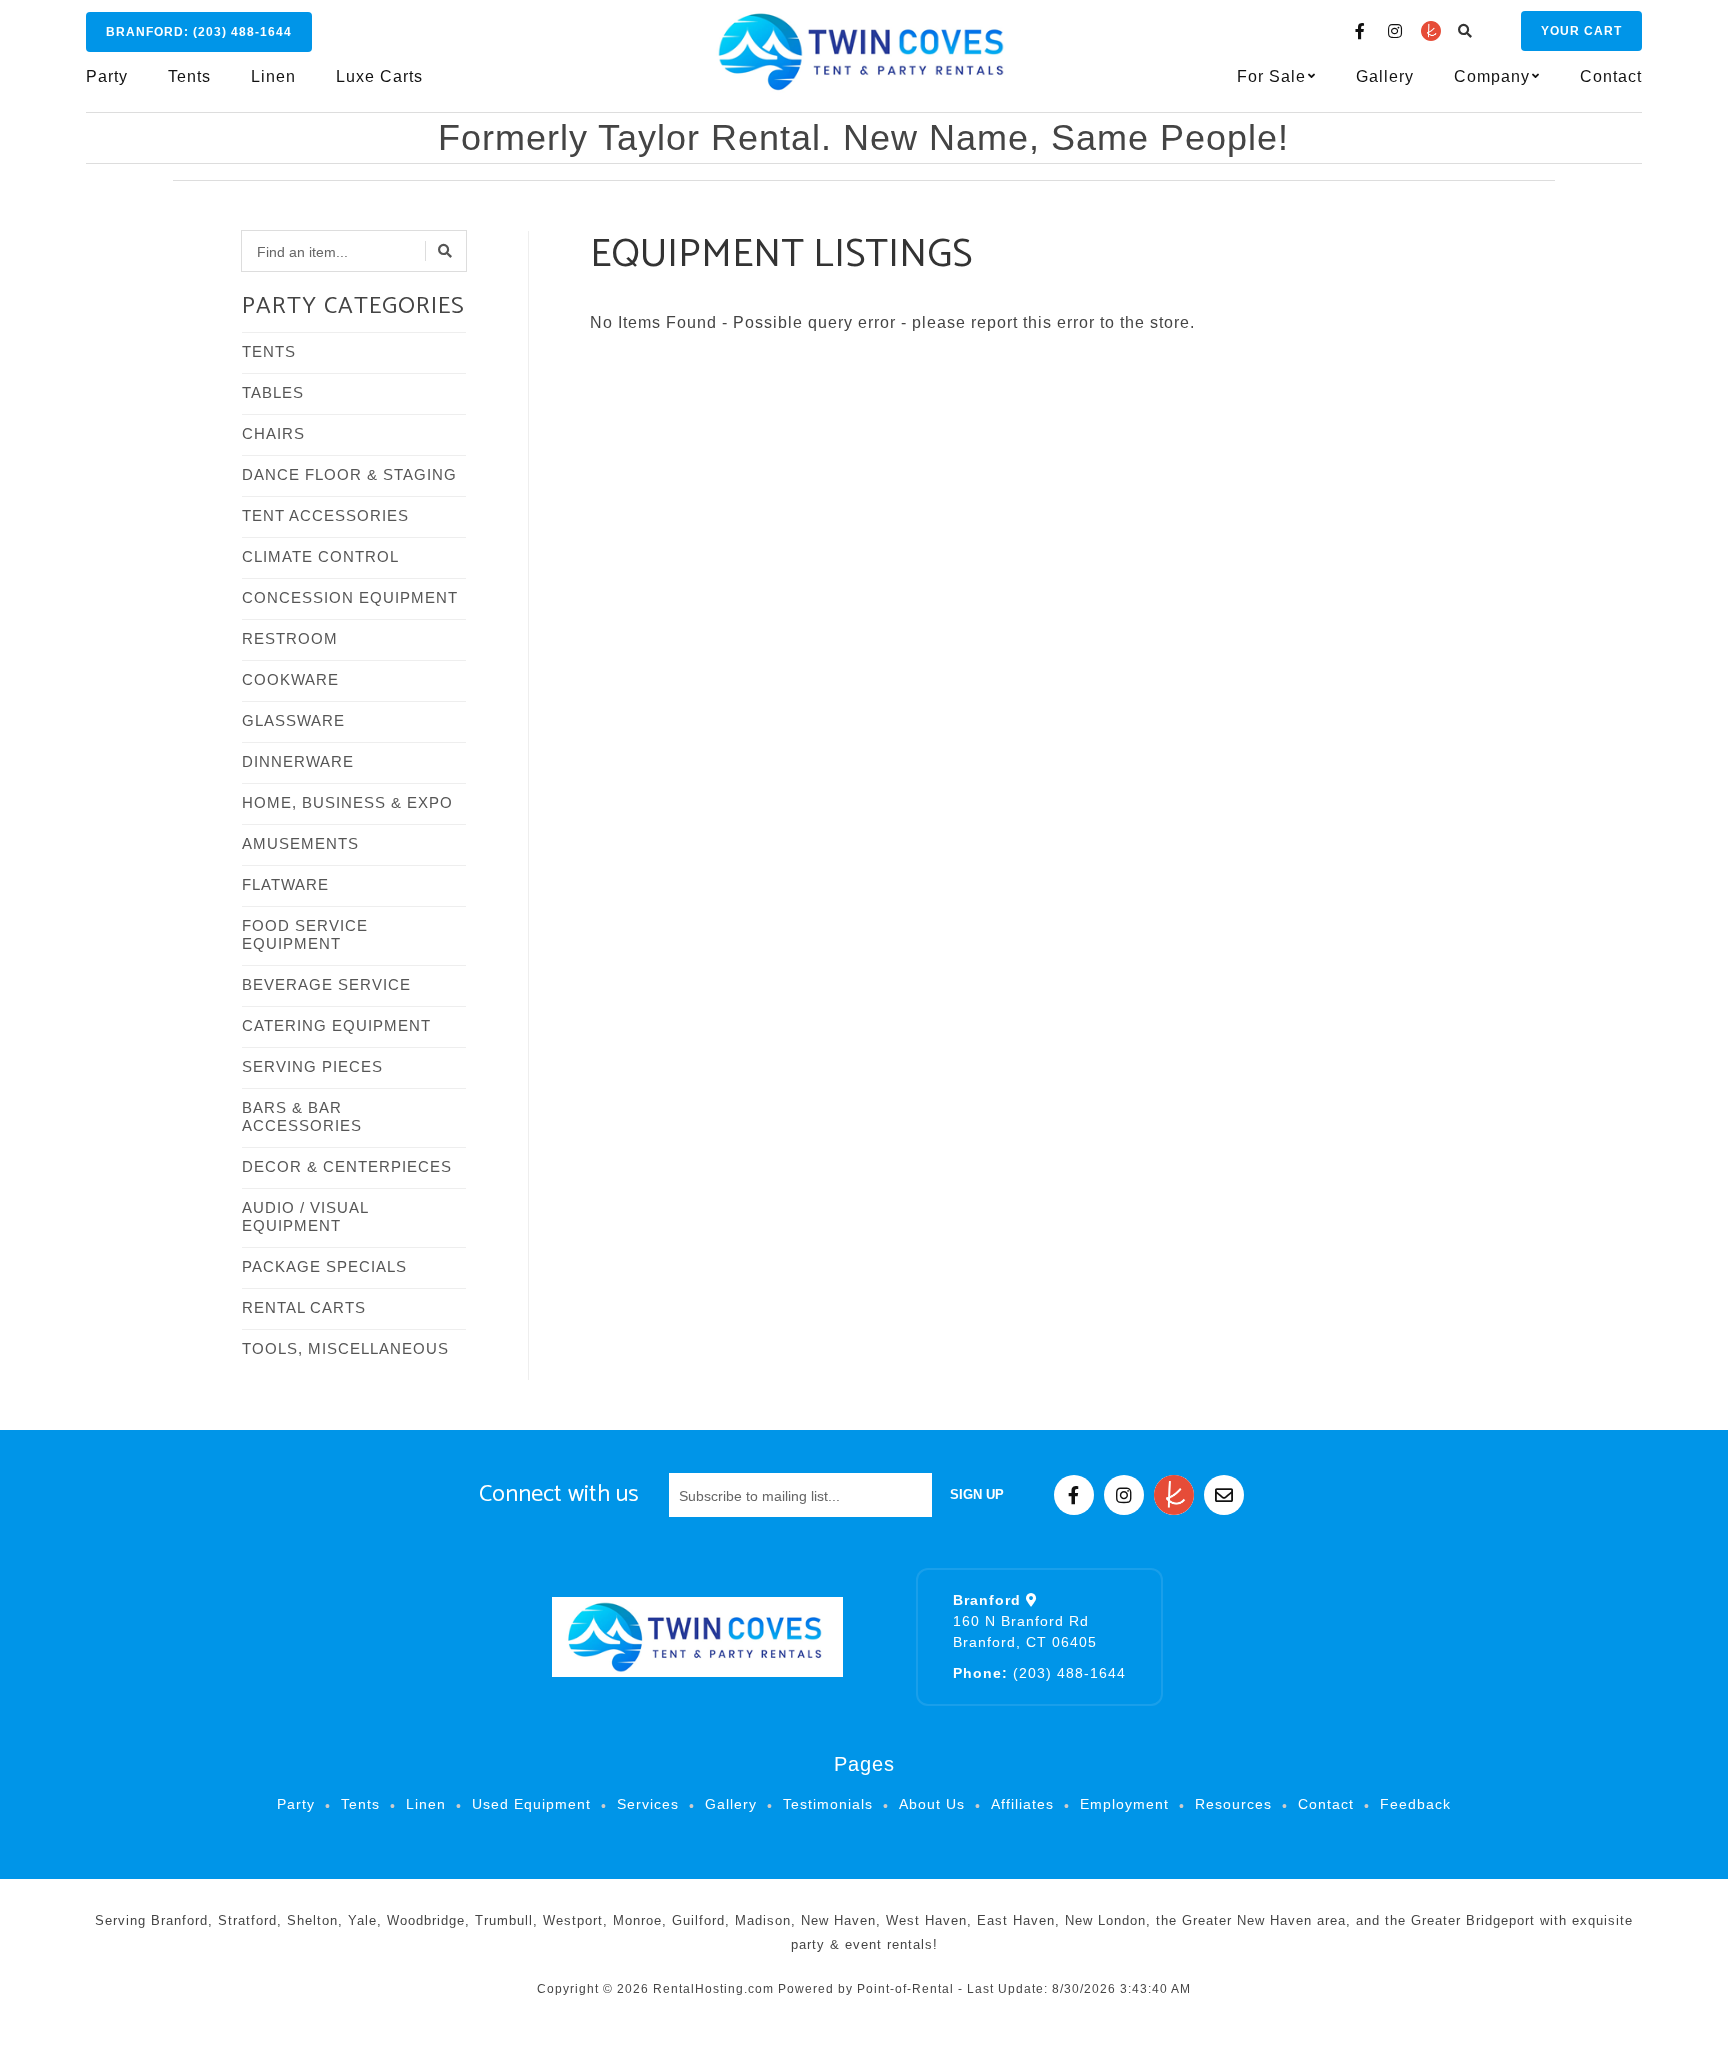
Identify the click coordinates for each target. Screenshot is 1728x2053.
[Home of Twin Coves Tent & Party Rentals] (697, 1637)
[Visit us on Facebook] (1361, 31)
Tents (189, 76)
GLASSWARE (293, 720)
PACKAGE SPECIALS (324, 1266)
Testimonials (828, 1804)
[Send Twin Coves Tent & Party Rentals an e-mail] (1224, 1495)
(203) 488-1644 (1039, 1673)
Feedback (1415, 1804)
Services (648, 1804)
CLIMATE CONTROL (320, 556)
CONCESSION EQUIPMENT (350, 597)
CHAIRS (273, 433)
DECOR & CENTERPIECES (347, 1166)
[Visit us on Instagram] (1396, 31)
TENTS (269, 351)
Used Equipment (531, 1804)
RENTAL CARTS (304, 1307)
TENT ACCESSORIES (325, 515)
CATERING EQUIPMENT (336, 1025)
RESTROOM (290, 638)
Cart (1581, 31)
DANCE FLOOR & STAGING (349, 474)
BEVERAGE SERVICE (326, 984)
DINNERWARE (298, 761)
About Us (932, 1804)
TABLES (273, 392)
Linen (273, 76)
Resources (1233, 1804)
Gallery (1385, 76)
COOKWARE (290, 679)
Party (107, 76)
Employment (1124, 1804)
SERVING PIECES (312, 1066)
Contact (1611, 76)
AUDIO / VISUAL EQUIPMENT (305, 1216)
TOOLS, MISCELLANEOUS (345, 1348)
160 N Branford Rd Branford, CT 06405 (1025, 1621)
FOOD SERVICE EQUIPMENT (305, 934)
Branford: (199, 32)
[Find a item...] (446, 251)
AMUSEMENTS (300, 843)
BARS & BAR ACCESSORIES (302, 1116)
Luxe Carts (379, 76)
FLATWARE (285, 884)
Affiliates (1022, 1804)
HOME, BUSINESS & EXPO (347, 802)
